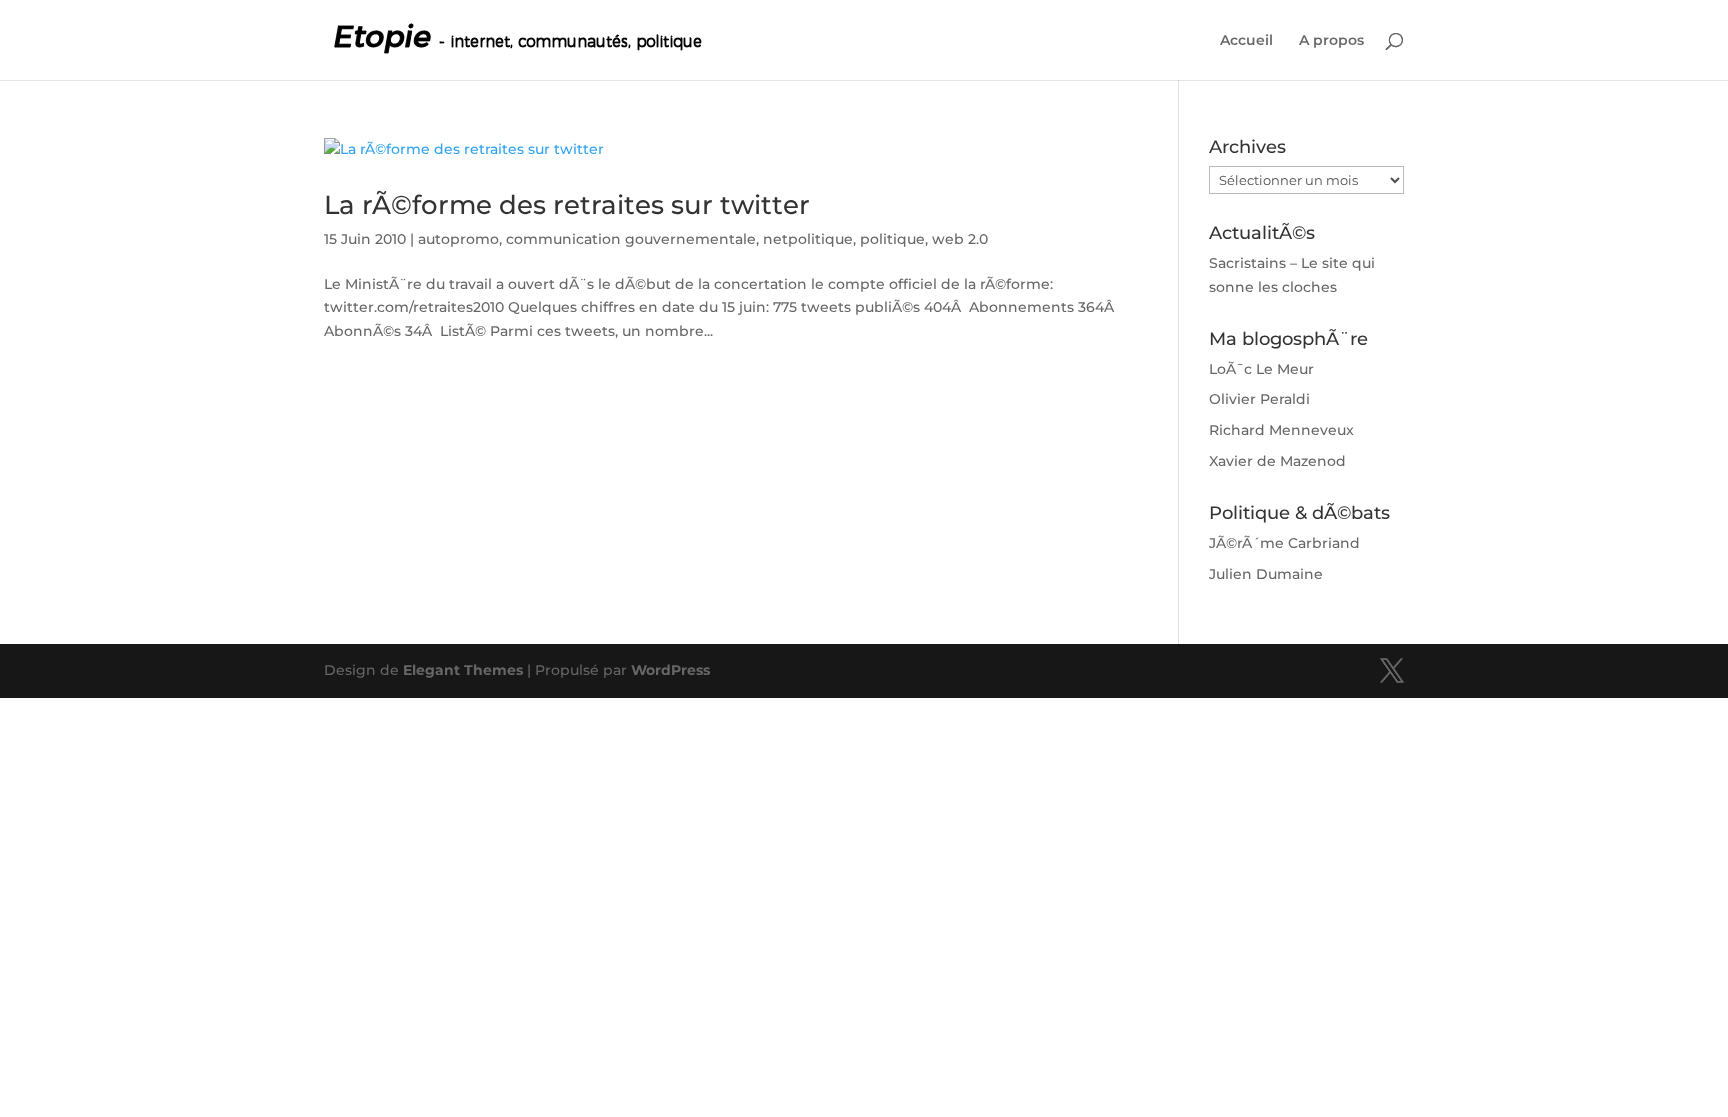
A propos (1331, 41)
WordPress (670, 670)
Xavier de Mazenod (1277, 461)
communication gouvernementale (631, 239)
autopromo (458, 239)
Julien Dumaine (1266, 574)
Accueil (1246, 41)
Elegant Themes (463, 670)
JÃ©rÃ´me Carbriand (1284, 543)
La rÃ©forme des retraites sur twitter (567, 205)
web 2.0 (960, 239)
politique (892, 239)
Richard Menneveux (1281, 430)
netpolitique (808, 239)
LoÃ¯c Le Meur (1261, 369)
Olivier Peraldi (1259, 399)
